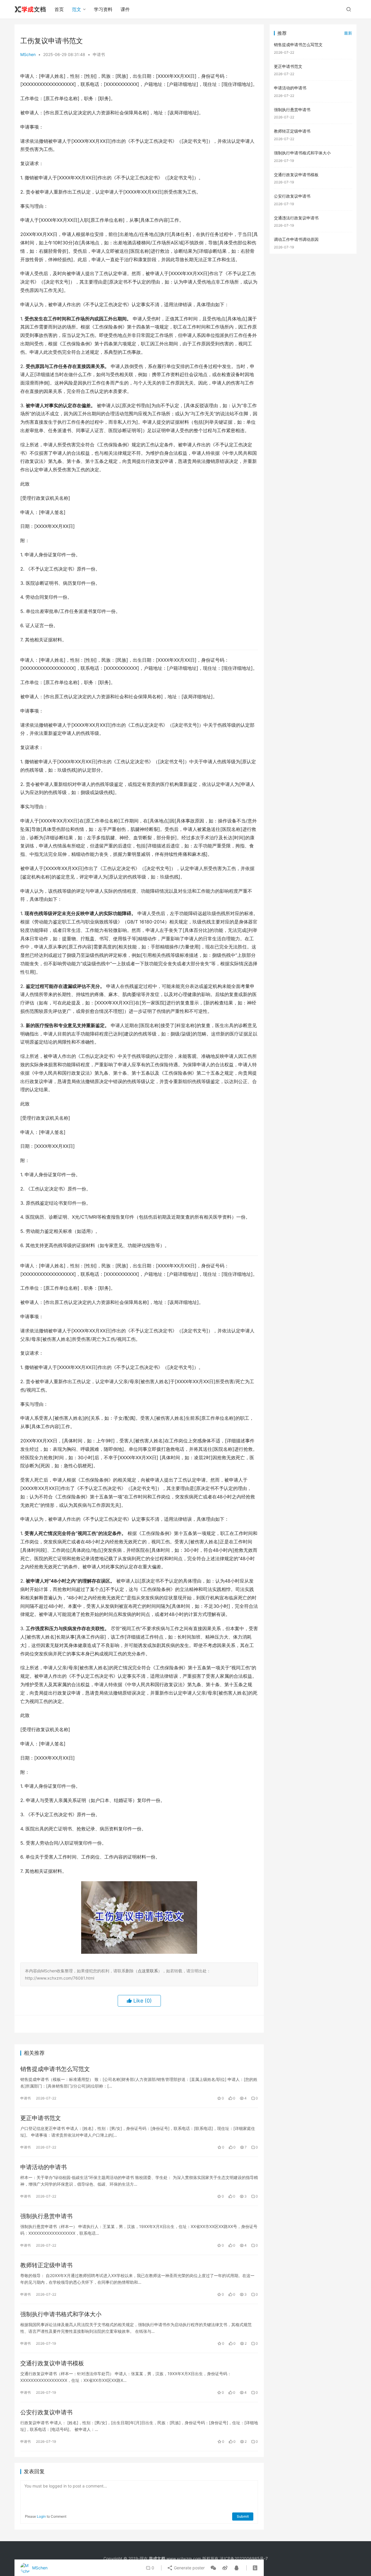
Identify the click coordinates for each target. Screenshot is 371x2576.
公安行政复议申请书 (46, 2412)
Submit (243, 2516)
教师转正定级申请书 (46, 2265)
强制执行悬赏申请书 (46, 2216)
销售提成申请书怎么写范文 (55, 2069)
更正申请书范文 (41, 2118)
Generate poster (189, 2568)
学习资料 (103, 9)
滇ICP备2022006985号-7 (244, 2558)
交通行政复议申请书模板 (52, 2363)
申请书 (99, 54)
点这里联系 (148, 1971)
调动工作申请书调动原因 (296, 239)
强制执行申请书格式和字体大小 (61, 2314)
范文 (77, 9)
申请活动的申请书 (43, 2167)
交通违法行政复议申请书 (296, 218)
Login (41, 2516)
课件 (125, 9)
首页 (59, 9)
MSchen (28, 54)
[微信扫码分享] (213, 2568)
